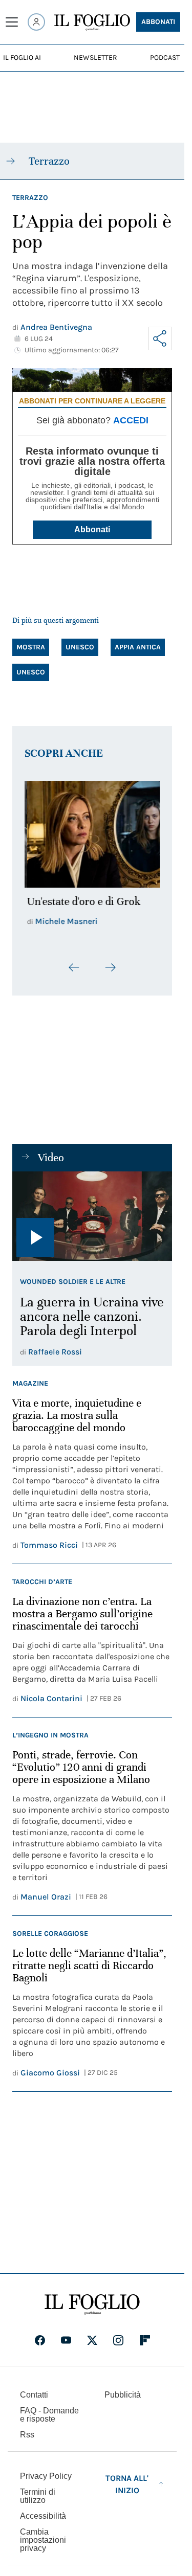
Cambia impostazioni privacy (43, 2535)
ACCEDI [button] (131, 420)
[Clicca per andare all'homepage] (92, 2299)
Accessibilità (43, 2510)
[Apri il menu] (12, 22)
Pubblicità (123, 2389)
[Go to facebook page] (40, 2335)
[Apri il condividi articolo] (160, 338)
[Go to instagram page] (118, 2335)
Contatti (34, 2389)
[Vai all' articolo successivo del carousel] (110, 962)
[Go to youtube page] (66, 2335)
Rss (27, 2429)
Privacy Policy (46, 2470)
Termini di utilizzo (38, 2490)
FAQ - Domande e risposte (49, 2409)
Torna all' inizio (127, 2479)
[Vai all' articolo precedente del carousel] (74, 962)
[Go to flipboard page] (145, 2335)
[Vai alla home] (92, 22)
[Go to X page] (92, 2335)
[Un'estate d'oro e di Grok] (92, 831)
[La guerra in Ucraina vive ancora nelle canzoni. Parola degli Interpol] (92, 1211)
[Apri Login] (36, 22)
